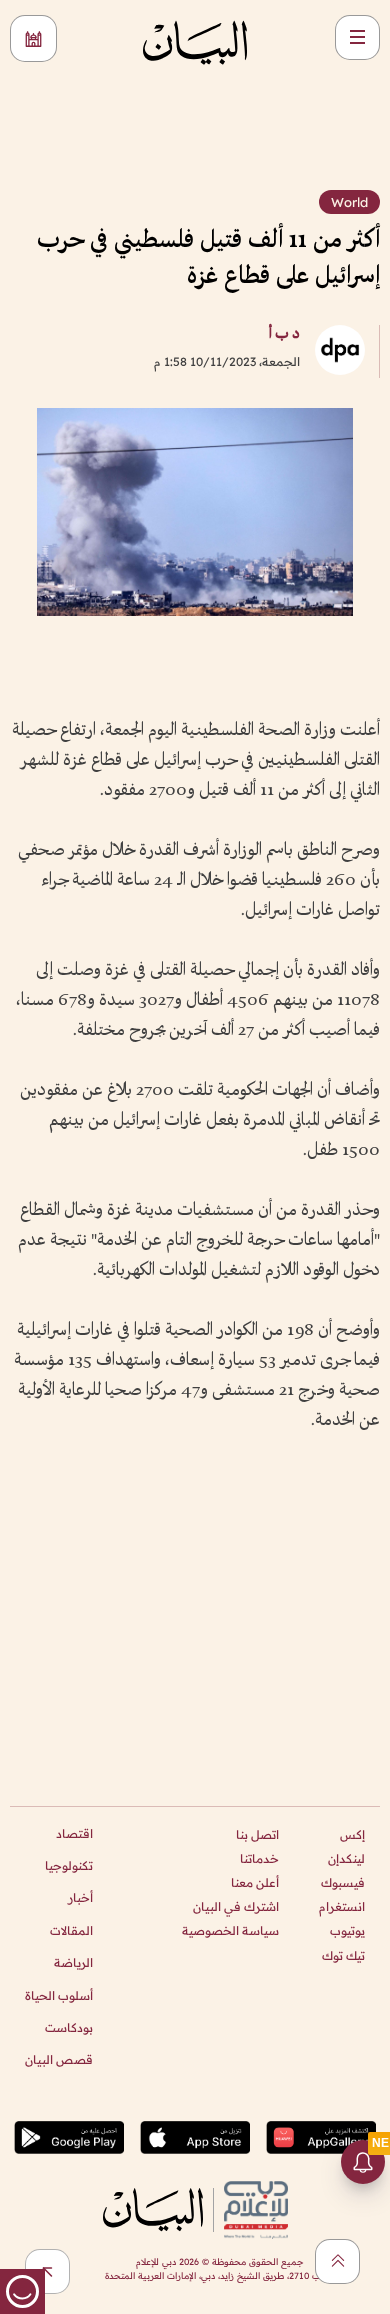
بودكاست (69, 2027)
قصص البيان (59, 2059)
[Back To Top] (337, 2261)
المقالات (71, 1930)
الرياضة (73, 1962)
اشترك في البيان (236, 1906)
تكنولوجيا (69, 1865)
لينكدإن (346, 1858)
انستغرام (342, 1906)
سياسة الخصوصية (230, 1930)
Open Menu (357, 37)
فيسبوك (343, 1882)
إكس (352, 1834)
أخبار (80, 1897)
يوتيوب (347, 1930)
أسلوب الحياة (59, 1995)
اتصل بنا (257, 1834)
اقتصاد (74, 1833)
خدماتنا (259, 1858)
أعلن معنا (255, 1882)
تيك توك (343, 1955)
